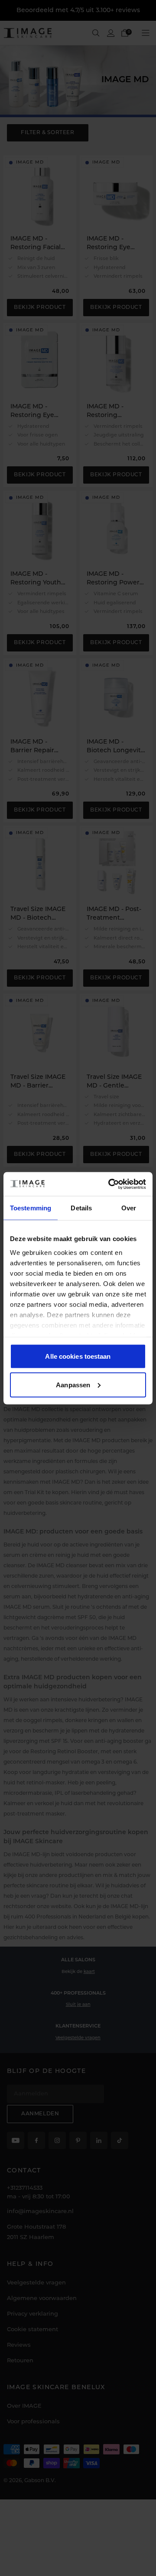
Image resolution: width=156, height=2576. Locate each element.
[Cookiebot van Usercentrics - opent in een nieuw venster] (110, 1184)
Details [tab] (81, 1208)
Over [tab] (129, 1208)
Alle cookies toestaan (78, 1356)
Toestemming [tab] (31, 1208)
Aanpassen (73, 1384)
